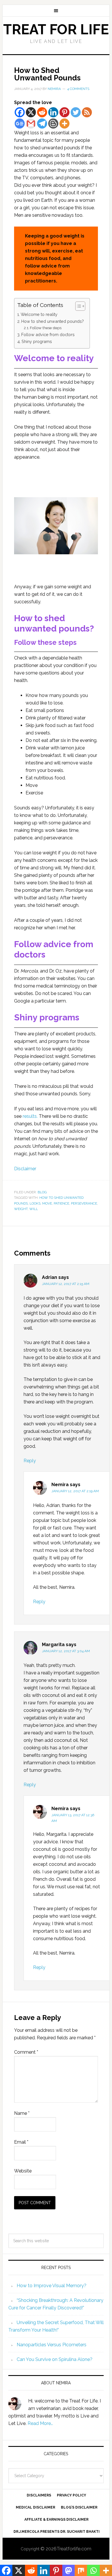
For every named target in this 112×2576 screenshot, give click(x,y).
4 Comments (78, 89)
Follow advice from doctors (48, 335)
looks (35, 1203)
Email (21, 2142)
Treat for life (56, 29)
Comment (26, 2052)
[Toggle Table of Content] (77, 306)
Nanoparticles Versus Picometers (52, 2345)
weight (21, 1209)
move (47, 1203)
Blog (42, 1192)
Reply (30, 1461)
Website (23, 2171)
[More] (64, 124)
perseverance (84, 1203)
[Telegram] (42, 124)
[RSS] (87, 112)
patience (61, 1203)
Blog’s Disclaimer (79, 2507)
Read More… (40, 2423)
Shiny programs (37, 341)
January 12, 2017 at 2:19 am (75, 1491)
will (34, 1209)
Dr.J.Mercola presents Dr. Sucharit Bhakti (57, 2532)
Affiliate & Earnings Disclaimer (56, 2520)
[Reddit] (42, 112)
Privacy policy (72, 2495)
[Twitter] (76, 112)
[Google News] (20, 124)
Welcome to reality (39, 314)
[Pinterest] (64, 112)
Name (22, 2113)
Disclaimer (25, 1169)
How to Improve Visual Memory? (52, 2286)
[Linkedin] (53, 112)
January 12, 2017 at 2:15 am (66, 1284)
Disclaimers (39, 2495)
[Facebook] (20, 112)
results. (30, 1116)
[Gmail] (31, 124)
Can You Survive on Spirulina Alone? (55, 2359)
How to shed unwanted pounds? (53, 321)
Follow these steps (46, 328)
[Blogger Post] (53, 124)
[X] (31, 112)
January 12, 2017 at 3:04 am (66, 1651)
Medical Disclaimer (35, 2507)
